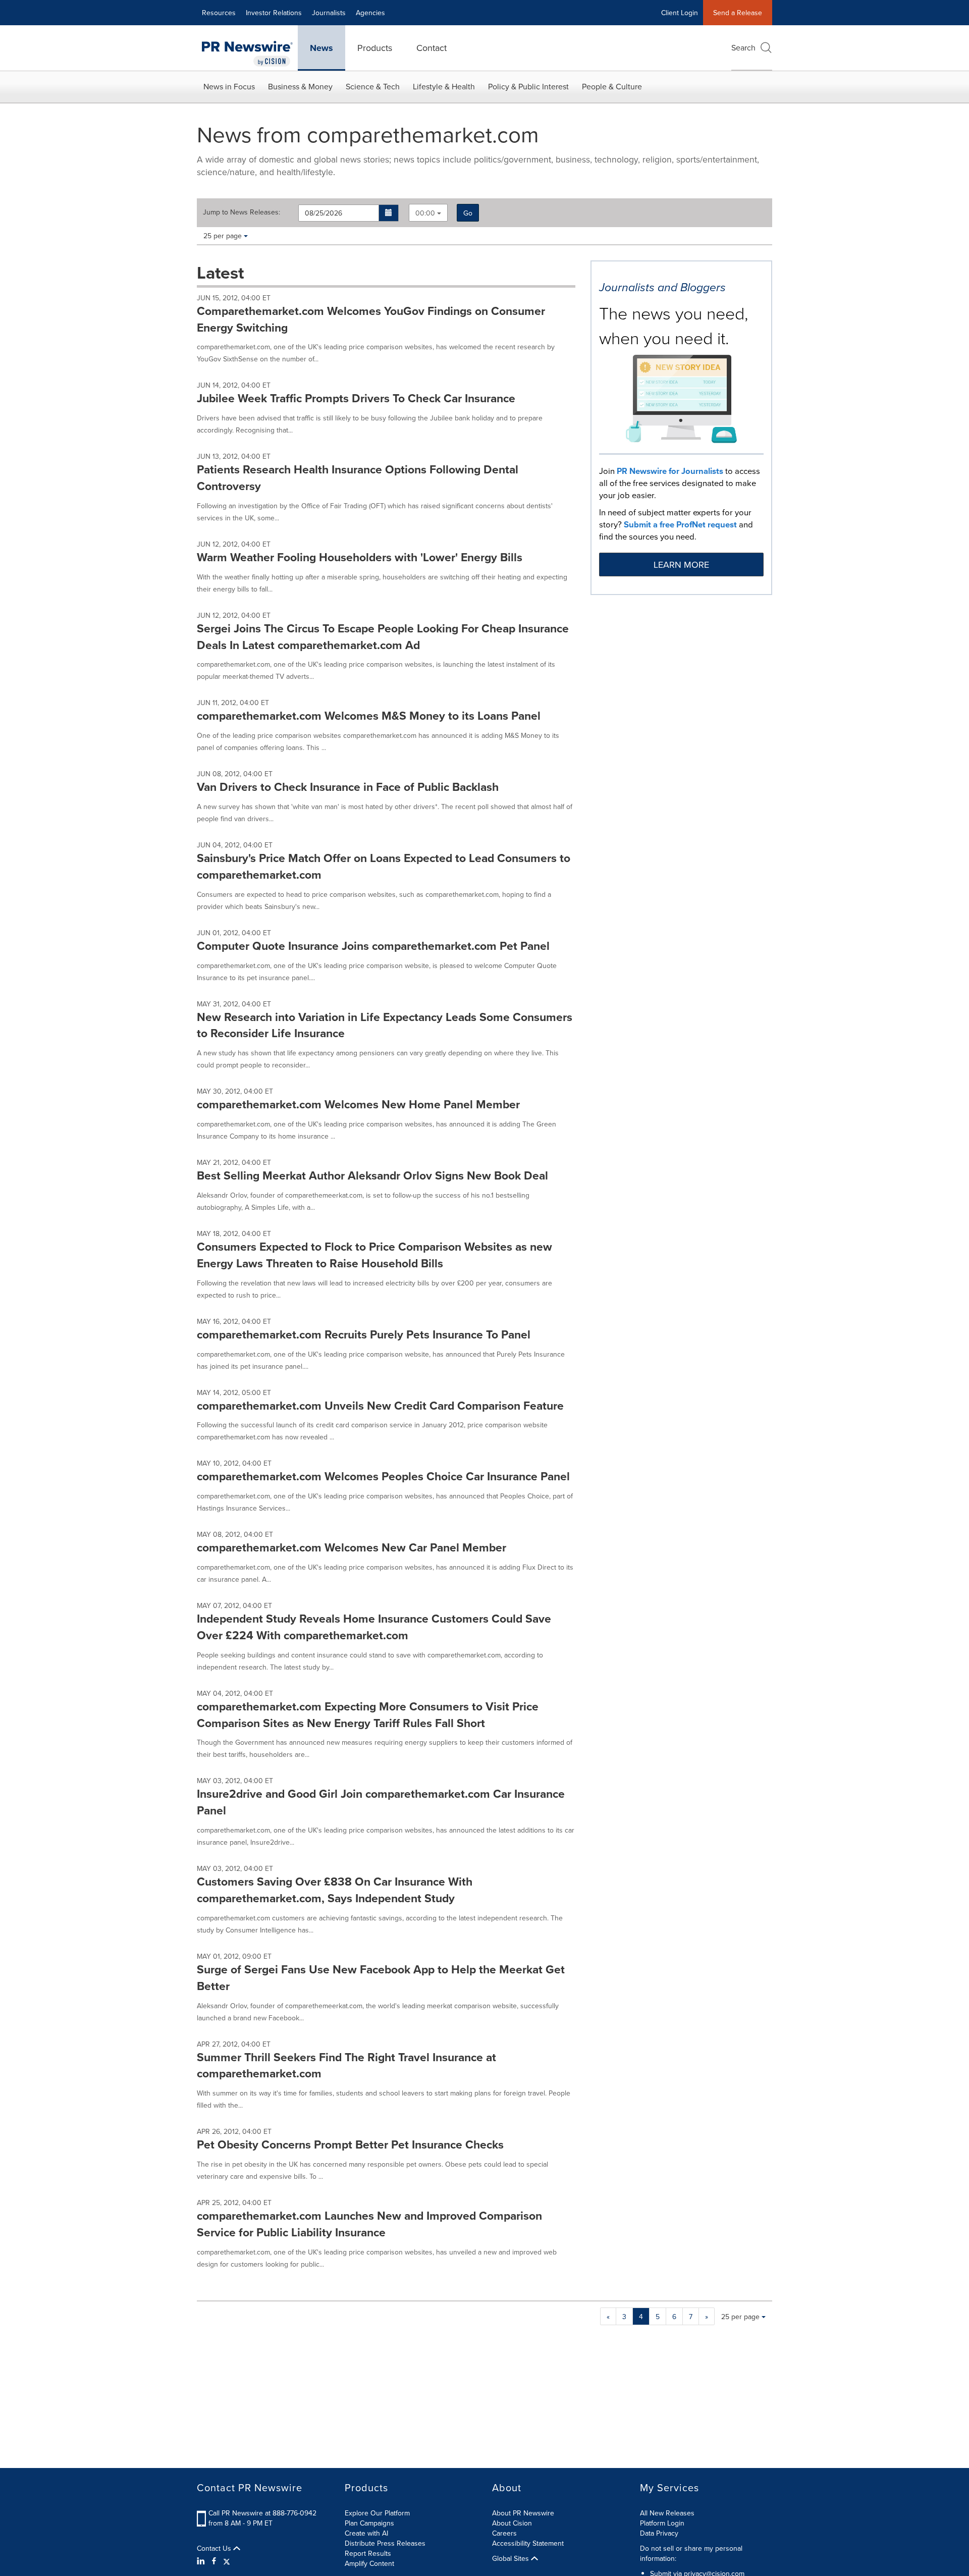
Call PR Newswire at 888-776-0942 (262, 2513)
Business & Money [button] (300, 86)
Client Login (680, 13)
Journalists (329, 13)
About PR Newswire (523, 2513)
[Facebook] (214, 2561)
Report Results (368, 2553)
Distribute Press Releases (385, 2543)
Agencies (370, 13)
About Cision (512, 2523)
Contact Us (215, 2548)
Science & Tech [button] (373, 86)
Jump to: (241, 212)
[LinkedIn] (202, 2561)
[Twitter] (227, 2561)
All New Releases (667, 2513)
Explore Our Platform (377, 2513)
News (321, 48)
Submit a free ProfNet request (680, 524)
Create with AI (366, 2533)
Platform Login (662, 2523)
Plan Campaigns (369, 2523)
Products (375, 48)
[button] (389, 213)
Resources (219, 13)
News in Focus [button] (229, 86)
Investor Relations (274, 13)
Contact (432, 48)
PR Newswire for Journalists (670, 471)
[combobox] (428, 213)
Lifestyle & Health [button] (444, 86)
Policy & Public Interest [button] (528, 86)
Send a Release (738, 13)
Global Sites (512, 2558)
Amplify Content (369, 2563)
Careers (504, 2533)
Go (468, 213)
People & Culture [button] (612, 86)
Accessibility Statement (528, 2543)
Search (743, 47)
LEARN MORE (681, 565)
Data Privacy (659, 2533)
